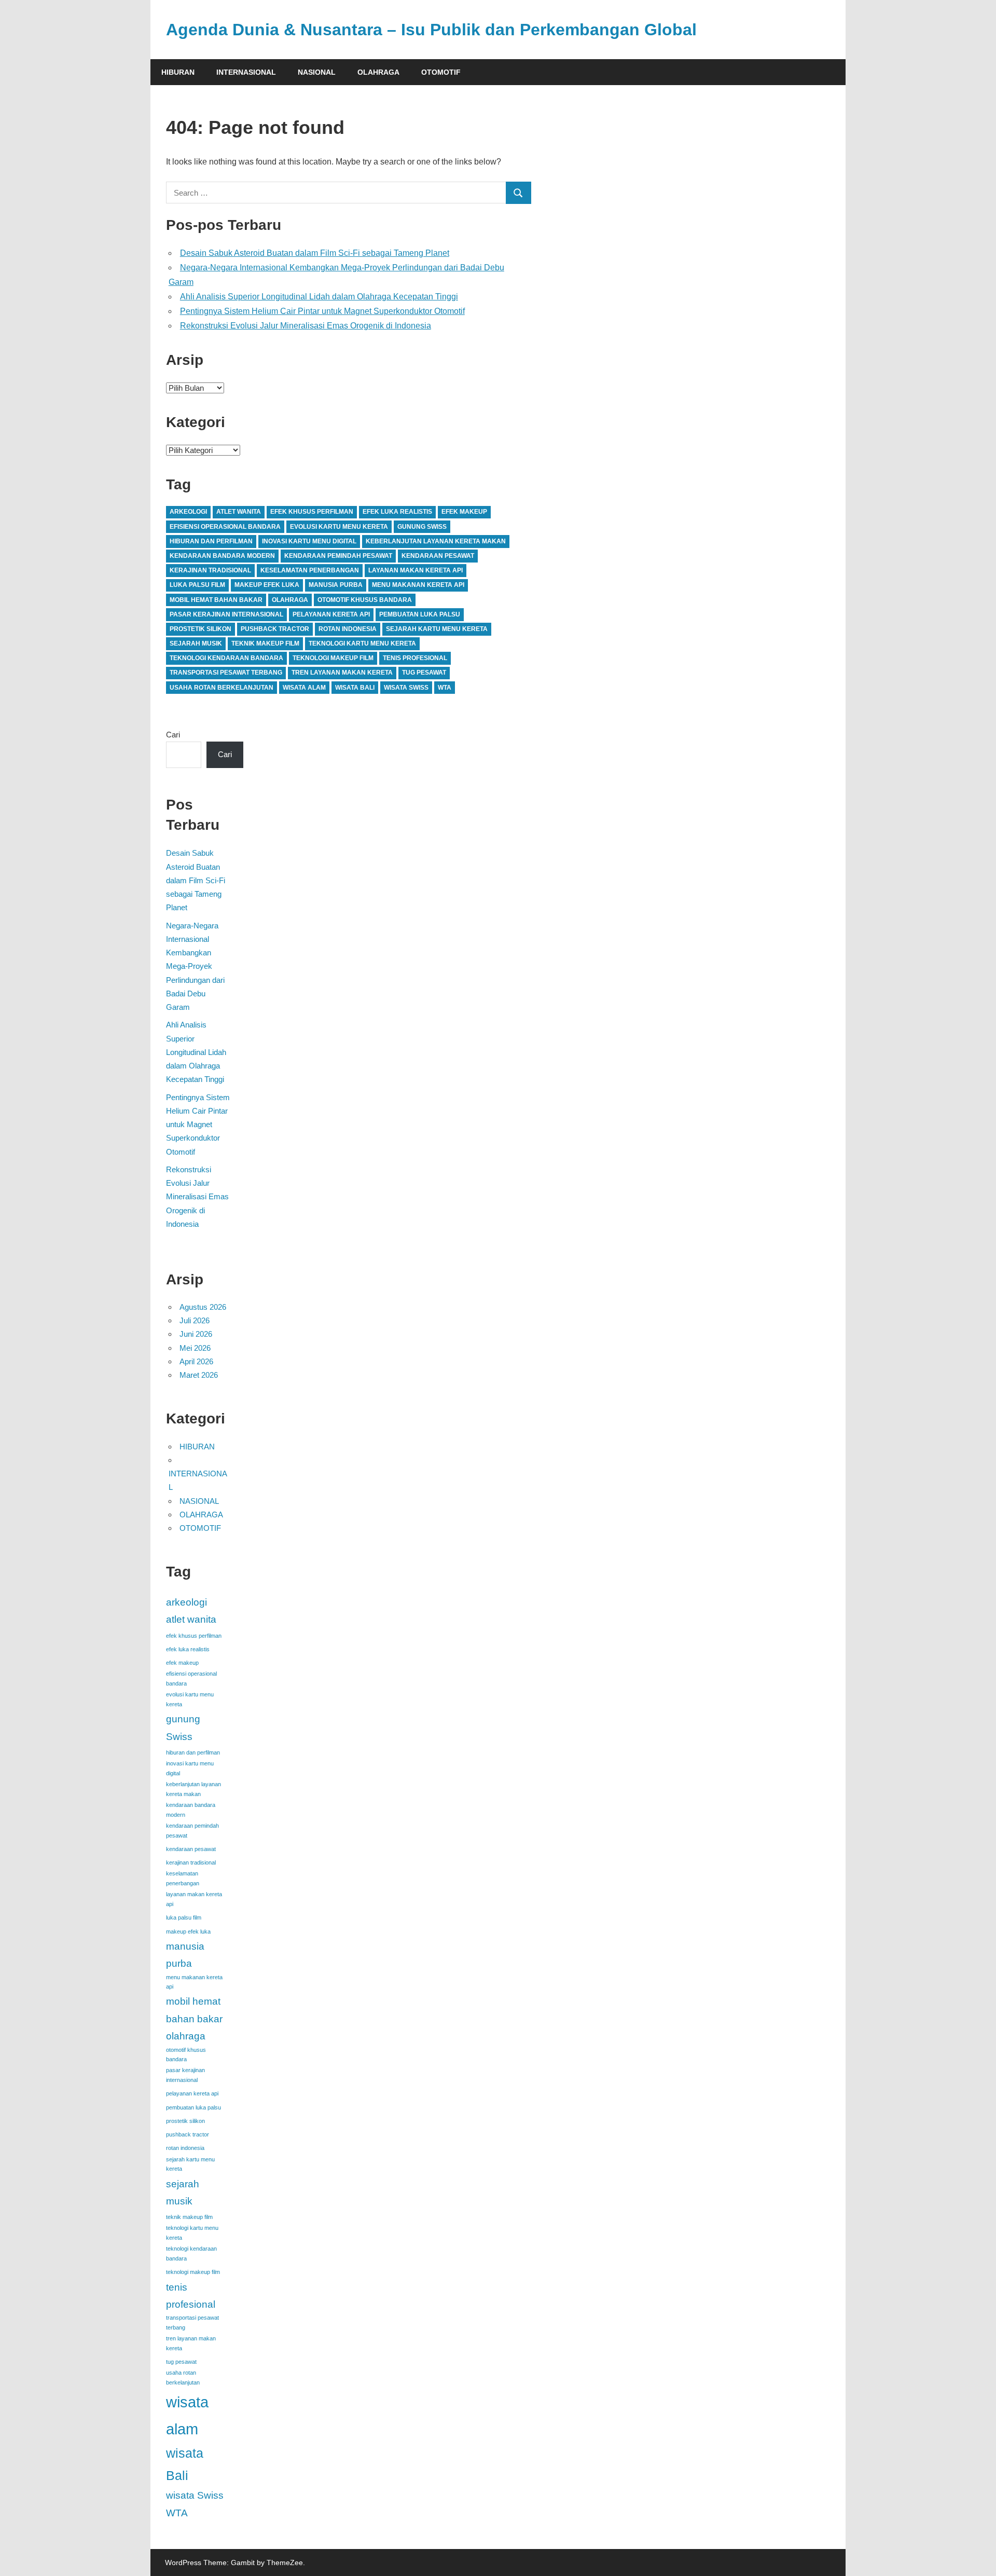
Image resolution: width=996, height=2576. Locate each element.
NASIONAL (317, 72)
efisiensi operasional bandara (225, 527)
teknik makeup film (265, 643)
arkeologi (188, 512)
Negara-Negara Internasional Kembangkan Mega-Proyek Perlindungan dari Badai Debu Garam (195, 967)
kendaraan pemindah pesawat (338, 556)
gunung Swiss (422, 527)
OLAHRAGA (378, 72)
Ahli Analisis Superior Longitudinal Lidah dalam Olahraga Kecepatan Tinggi (319, 297)
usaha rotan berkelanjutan (222, 688)
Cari (173, 735)
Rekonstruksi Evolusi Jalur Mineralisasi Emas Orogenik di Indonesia (306, 326)
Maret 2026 (199, 1375)
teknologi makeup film (333, 658)
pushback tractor (275, 629)
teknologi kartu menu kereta (362, 643)
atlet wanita (239, 512)
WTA (445, 688)
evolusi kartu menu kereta (339, 527)
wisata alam (304, 688)
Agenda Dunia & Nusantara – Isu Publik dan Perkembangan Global (431, 30)
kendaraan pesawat (438, 556)
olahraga (290, 600)
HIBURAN (178, 72)
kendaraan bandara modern (222, 556)
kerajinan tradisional (210, 570)
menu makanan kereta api (418, 585)
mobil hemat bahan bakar (216, 600)
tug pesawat (424, 673)
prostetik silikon (200, 629)
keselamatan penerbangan (310, 570)
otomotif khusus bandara (365, 600)
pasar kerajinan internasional (226, 614)
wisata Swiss (406, 688)
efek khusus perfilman (312, 512)
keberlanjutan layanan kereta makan (436, 541)
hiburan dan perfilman (211, 541)
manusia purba (336, 585)
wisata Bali (355, 688)
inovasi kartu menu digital (309, 541)
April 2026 (196, 1361)
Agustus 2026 (203, 1307)
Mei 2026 (195, 1348)
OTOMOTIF (441, 72)
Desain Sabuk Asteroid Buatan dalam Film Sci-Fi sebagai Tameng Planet (315, 253)
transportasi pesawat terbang (226, 673)
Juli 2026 (195, 1320)
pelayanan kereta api (331, 614)
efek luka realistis (397, 512)
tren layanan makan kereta (342, 673)
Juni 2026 (196, 1334)
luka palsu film (197, 585)
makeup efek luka (267, 585)
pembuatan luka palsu (420, 614)
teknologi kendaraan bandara (226, 658)
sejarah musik (196, 643)
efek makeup (464, 512)
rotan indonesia (348, 629)
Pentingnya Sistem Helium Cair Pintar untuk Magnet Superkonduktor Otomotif (322, 311)
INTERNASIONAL (246, 72)
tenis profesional (415, 658)
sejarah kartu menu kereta (437, 629)
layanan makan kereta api (416, 570)
